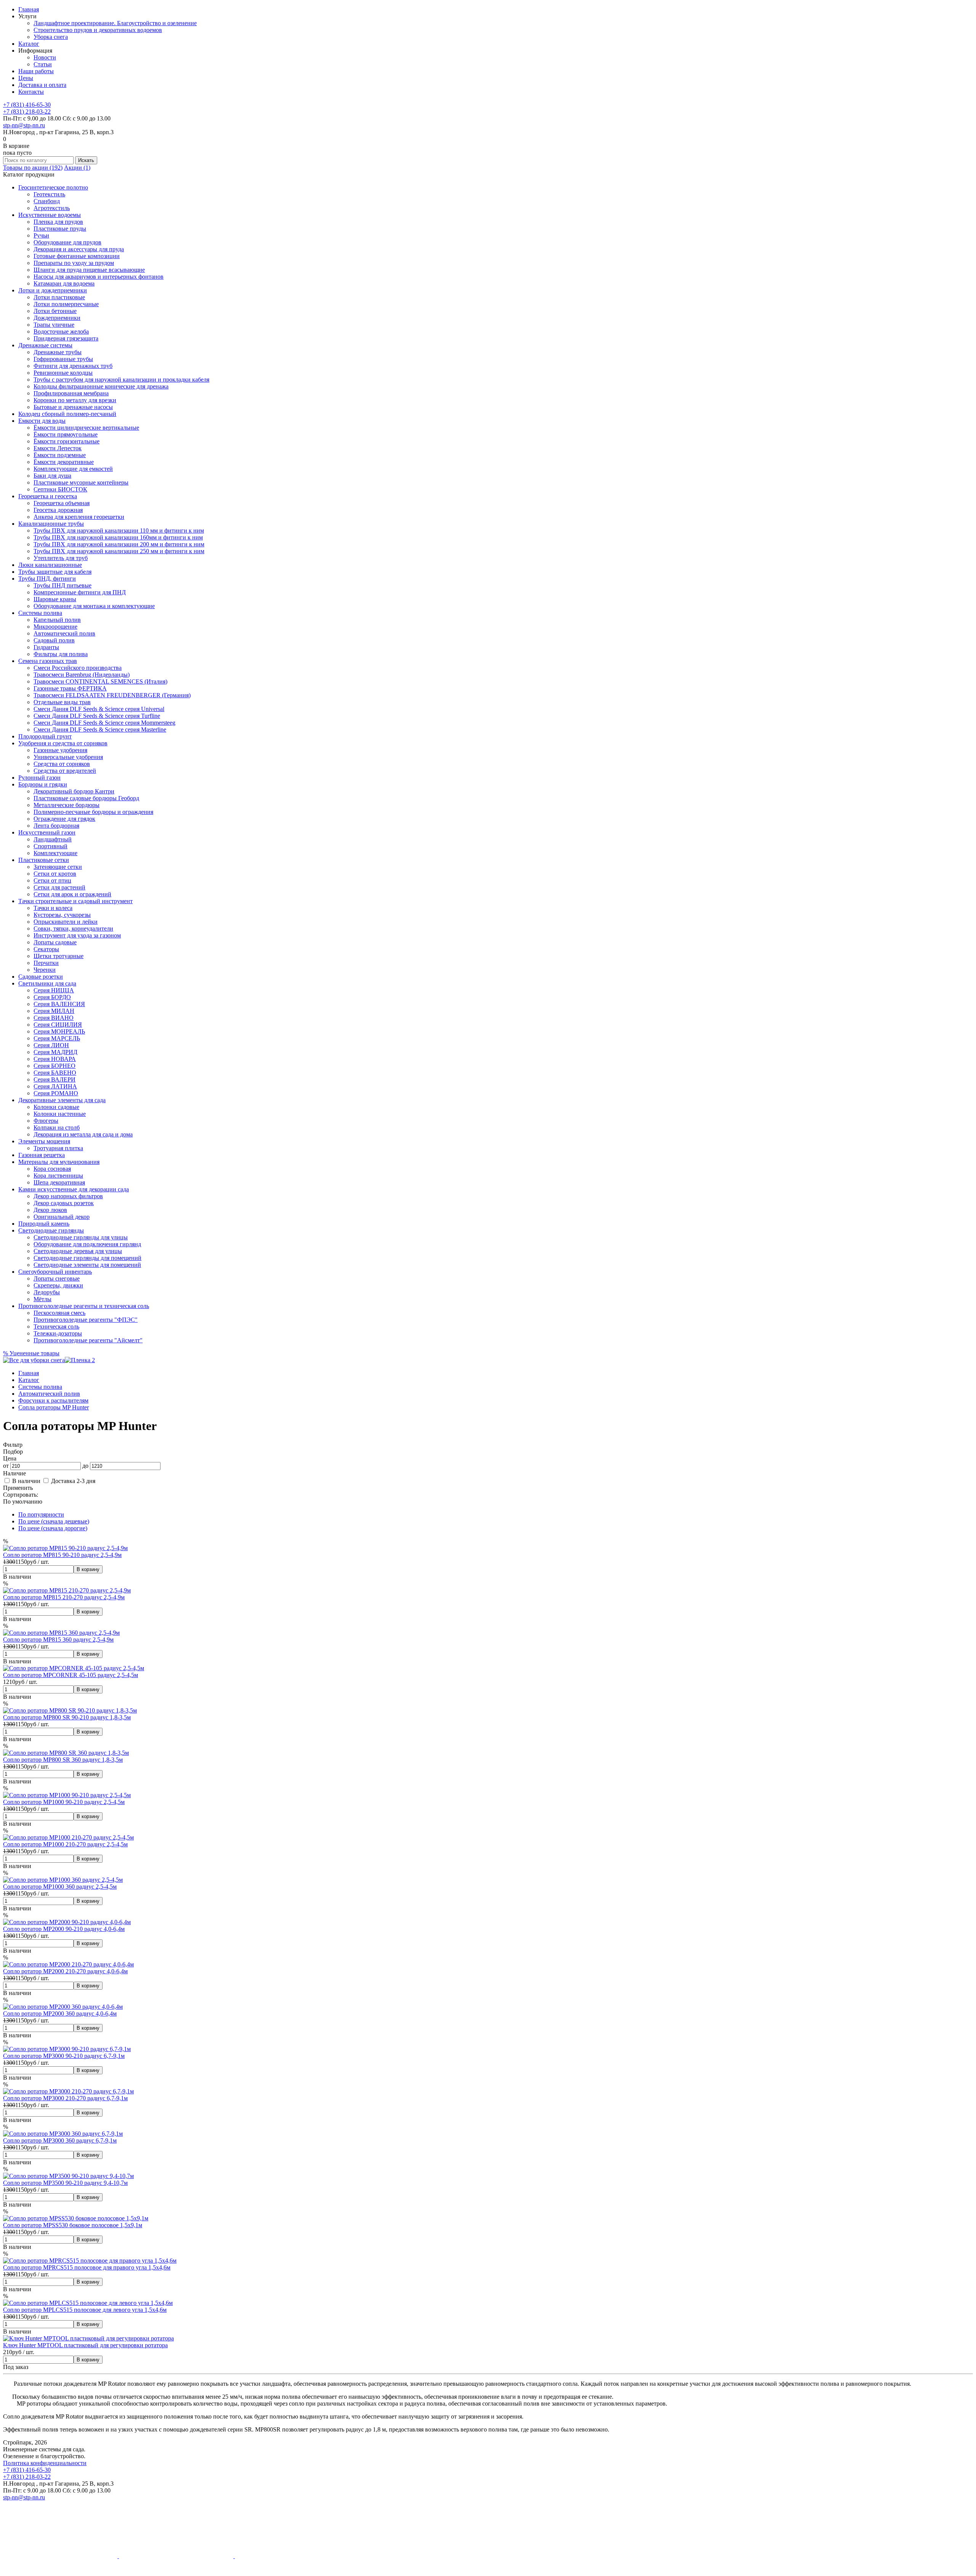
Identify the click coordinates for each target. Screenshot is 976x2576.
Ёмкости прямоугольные (66, 434)
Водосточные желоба (61, 331)
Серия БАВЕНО (55, 1073)
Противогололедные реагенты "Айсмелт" (88, 1340)
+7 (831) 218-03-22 (27, 112)
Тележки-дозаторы (58, 1333)
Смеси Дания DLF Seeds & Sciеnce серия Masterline (100, 729)
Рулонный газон (39, 778)
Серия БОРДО (52, 997)
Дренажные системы (45, 345)
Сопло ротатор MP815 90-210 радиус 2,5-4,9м (62, 1555)
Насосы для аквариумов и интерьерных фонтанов (99, 277)
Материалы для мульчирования (59, 1162)
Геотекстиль (49, 194)
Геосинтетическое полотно (53, 187)
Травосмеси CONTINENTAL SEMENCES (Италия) (100, 681)
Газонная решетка (42, 1155)
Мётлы (43, 1299)
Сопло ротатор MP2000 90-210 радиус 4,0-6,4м (64, 1929)
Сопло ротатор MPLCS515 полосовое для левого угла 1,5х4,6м (85, 2310)
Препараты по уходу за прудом (74, 263)
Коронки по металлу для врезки (75, 400)
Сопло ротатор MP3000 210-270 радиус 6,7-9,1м (65, 2098)
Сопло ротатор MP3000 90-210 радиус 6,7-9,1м (64, 2056)
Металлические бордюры (67, 805)
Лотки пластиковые (59, 297)
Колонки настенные (60, 1114)
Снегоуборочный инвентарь (55, 1272)
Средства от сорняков (62, 764)
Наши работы (36, 71)
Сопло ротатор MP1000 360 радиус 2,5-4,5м (60, 1887)
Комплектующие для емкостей (73, 469)
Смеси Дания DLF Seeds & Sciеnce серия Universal (99, 709)
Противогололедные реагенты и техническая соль (84, 1306)
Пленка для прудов (58, 222)
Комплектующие (55, 853)
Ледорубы (47, 1292)
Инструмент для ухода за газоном (77, 935)
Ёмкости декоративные (64, 462)
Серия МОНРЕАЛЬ (59, 1031)
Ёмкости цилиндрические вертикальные (86, 428)
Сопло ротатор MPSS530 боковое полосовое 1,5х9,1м (73, 2225)
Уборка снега (51, 37)
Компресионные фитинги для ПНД (80, 592)
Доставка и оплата (42, 85)
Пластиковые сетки (44, 860)
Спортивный (51, 846)
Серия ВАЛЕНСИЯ (59, 1004)
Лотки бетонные (55, 311)
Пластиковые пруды (60, 229)
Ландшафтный (53, 839)
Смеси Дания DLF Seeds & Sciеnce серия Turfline (97, 716)
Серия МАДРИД (55, 1052)
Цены (26, 78)
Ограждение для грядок (64, 819)
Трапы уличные (54, 325)
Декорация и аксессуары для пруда (79, 249)
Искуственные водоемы (50, 215)
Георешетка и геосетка (48, 496)
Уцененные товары (31, 1353)
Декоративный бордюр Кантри (74, 791)
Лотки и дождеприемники (53, 290)
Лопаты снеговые (57, 1278)
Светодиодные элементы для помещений (87, 1265)
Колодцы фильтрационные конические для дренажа (101, 386)
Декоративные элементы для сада (62, 1100)
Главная (29, 9)
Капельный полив (57, 620)
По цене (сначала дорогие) (53, 1528)
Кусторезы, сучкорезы (62, 915)
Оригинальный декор (62, 1217)
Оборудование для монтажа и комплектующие (94, 606)
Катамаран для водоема (64, 283)
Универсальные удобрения (68, 757)
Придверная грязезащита (66, 338)
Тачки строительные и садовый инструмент (75, 901)
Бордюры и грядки (43, 784)
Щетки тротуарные (59, 956)
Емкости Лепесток (58, 448)
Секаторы (46, 949)
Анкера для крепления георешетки (79, 517)
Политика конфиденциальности (45, 2463)
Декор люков (50, 1210)
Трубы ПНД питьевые (63, 585)
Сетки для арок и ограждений (72, 894)
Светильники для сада (47, 983)
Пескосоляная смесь (59, 1313)
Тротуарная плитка (58, 1148)
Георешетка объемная (62, 503)
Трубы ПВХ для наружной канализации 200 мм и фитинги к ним (119, 544)
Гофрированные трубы (63, 359)
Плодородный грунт (45, 736)
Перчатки (46, 963)
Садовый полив (54, 640)
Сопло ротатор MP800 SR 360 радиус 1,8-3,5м (63, 1760)
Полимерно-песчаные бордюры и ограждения (93, 812)
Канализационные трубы (51, 524)
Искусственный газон (47, 832)
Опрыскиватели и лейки (66, 922)
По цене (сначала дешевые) (54, 1521)
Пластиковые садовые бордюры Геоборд (86, 798)
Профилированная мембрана (71, 393)
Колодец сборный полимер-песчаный (67, 414)
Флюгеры (46, 1121)
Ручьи (41, 235)
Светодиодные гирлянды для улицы (81, 1237)
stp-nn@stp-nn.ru (24, 125)
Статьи (43, 64)
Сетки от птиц (52, 880)
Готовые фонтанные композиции (77, 256)
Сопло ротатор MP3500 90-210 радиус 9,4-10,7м (65, 2183)
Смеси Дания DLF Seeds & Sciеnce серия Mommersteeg (104, 723)
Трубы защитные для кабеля (55, 572)
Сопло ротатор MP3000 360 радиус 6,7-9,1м (60, 2140)
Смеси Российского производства (78, 668)
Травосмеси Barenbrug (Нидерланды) (82, 675)
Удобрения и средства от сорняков (63, 743)
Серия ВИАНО (54, 1018)
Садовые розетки (41, 977)
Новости (45, 57)
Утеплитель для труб (61, 558)
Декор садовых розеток (64, 1203)
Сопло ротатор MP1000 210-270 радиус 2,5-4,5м (65, 1844)
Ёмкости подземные (60, 455)
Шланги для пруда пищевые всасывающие (89, 270)
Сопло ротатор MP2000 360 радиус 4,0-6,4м (60, 2013)
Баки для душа (52, 476)
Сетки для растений (59, 887)
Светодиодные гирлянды (51, 1230)
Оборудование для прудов (67, 242)
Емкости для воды (42, 421)
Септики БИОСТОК (60, 489)
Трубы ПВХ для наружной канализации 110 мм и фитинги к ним (119, 530)
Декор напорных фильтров (68, 1196)
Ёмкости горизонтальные (67, 441)
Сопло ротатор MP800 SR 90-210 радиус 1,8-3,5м (67, 1717)
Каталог (29, 44)
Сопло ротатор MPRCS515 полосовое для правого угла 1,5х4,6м (87, 2267)
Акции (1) (77, 168)
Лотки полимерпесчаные (66, 304)
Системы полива (40, 613)
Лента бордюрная (56, 826)
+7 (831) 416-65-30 (27, 105)
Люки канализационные (50, 565)
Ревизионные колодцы (63, 373)
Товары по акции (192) (33, 168)
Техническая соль (56, 1327)
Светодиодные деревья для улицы (78, 1251)
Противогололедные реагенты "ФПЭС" (86, 1320)
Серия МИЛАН (54, 1011)
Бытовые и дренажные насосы (73, 407)
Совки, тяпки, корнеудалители (73, 928)
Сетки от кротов (55, 874)
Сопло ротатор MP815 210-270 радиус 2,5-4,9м (64, 1597)
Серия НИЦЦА (54, 990)
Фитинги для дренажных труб (73, 366)
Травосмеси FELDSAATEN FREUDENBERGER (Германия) (112, 695)
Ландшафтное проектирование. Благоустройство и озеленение (115, 23)
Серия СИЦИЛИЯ (58, 1025)
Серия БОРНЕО (55, 1066)
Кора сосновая (52, 1169)
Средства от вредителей (65, 771)
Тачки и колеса (53, 908)
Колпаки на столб (57, 1128)
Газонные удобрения (60, 750)
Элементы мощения (44, 1141)
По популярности (41, 1514)
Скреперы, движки (58, 1285)
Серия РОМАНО (56, 1093)
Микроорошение (55, 627)
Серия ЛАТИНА (55, 1086)
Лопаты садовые (55, 942)
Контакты (31, 92)
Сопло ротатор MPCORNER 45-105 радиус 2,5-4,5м (71, 1675)
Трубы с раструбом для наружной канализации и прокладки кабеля (121, 380)
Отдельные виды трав (62, 702)
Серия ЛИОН (51, 1045)
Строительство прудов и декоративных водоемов (98, 30)
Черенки (45, 970)
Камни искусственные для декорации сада (74, 1189)
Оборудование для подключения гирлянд (87, 1244)
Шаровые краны (55, 599)
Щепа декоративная (59, 1182)
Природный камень (44, 1224)
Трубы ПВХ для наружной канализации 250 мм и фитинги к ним (119, 551)
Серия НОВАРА (55, 1059)
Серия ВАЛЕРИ (55, 1079)
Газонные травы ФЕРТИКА (70, 688)
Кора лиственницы (58, 1176)
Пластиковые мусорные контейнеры (81, 482)
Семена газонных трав (48, 661)
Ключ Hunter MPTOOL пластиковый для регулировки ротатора (85, 2345)
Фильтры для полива (61, 654)
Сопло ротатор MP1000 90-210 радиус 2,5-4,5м (64, 1802)
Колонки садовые (56, 1107)
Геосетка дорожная (58, 510)
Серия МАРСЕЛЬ (57, 1038)
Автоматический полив (64, 633)
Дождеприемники (57, 318)
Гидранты (46, 647)
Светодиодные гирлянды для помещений (87, 1258)
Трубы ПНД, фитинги (47, 579)
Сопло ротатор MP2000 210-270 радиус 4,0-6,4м (65, 1971)
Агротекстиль (52, 208)
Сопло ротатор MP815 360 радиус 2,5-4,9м (58, 1639)
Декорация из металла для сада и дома (83, 1134)
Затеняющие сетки (58, 867)
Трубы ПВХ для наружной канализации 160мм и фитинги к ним (118, 537)
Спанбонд (47, 201)
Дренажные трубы (58, 352)
